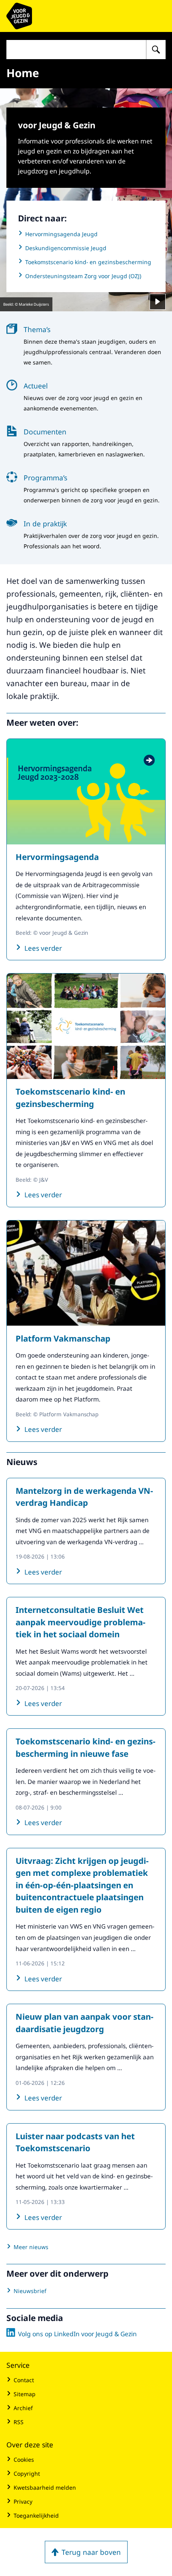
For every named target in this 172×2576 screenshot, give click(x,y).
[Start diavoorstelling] (158, 302)
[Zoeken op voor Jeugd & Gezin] (156, 50)
